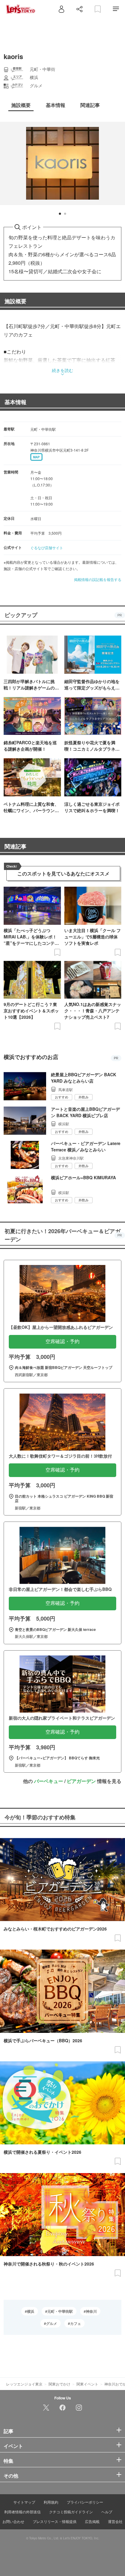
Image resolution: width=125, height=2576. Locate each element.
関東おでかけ (59, 2384)
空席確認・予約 (62, 1341)
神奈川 (91, 2311)
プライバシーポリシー (85, 2502)
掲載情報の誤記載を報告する (98, 579)
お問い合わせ (13, 2521)
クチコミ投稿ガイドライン (71, 2512)
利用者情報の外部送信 (22, 2512)
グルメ (52, 2323)
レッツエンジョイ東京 (24, 2384)
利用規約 (51, 2502)
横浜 (31, 2311)
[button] (60, 214)
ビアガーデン (81, 1781)
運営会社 (115, 2521)
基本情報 (15, 402)
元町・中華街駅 (60, 2311)
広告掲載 (92, 2521)
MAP (36, 457)
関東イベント (87, 2384)
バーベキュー (49, 1781)
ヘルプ (107, 2512)
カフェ (76, 2323)
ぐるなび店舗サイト (47, 548)
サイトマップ (24, 2502)
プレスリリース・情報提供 (55, 2521)
